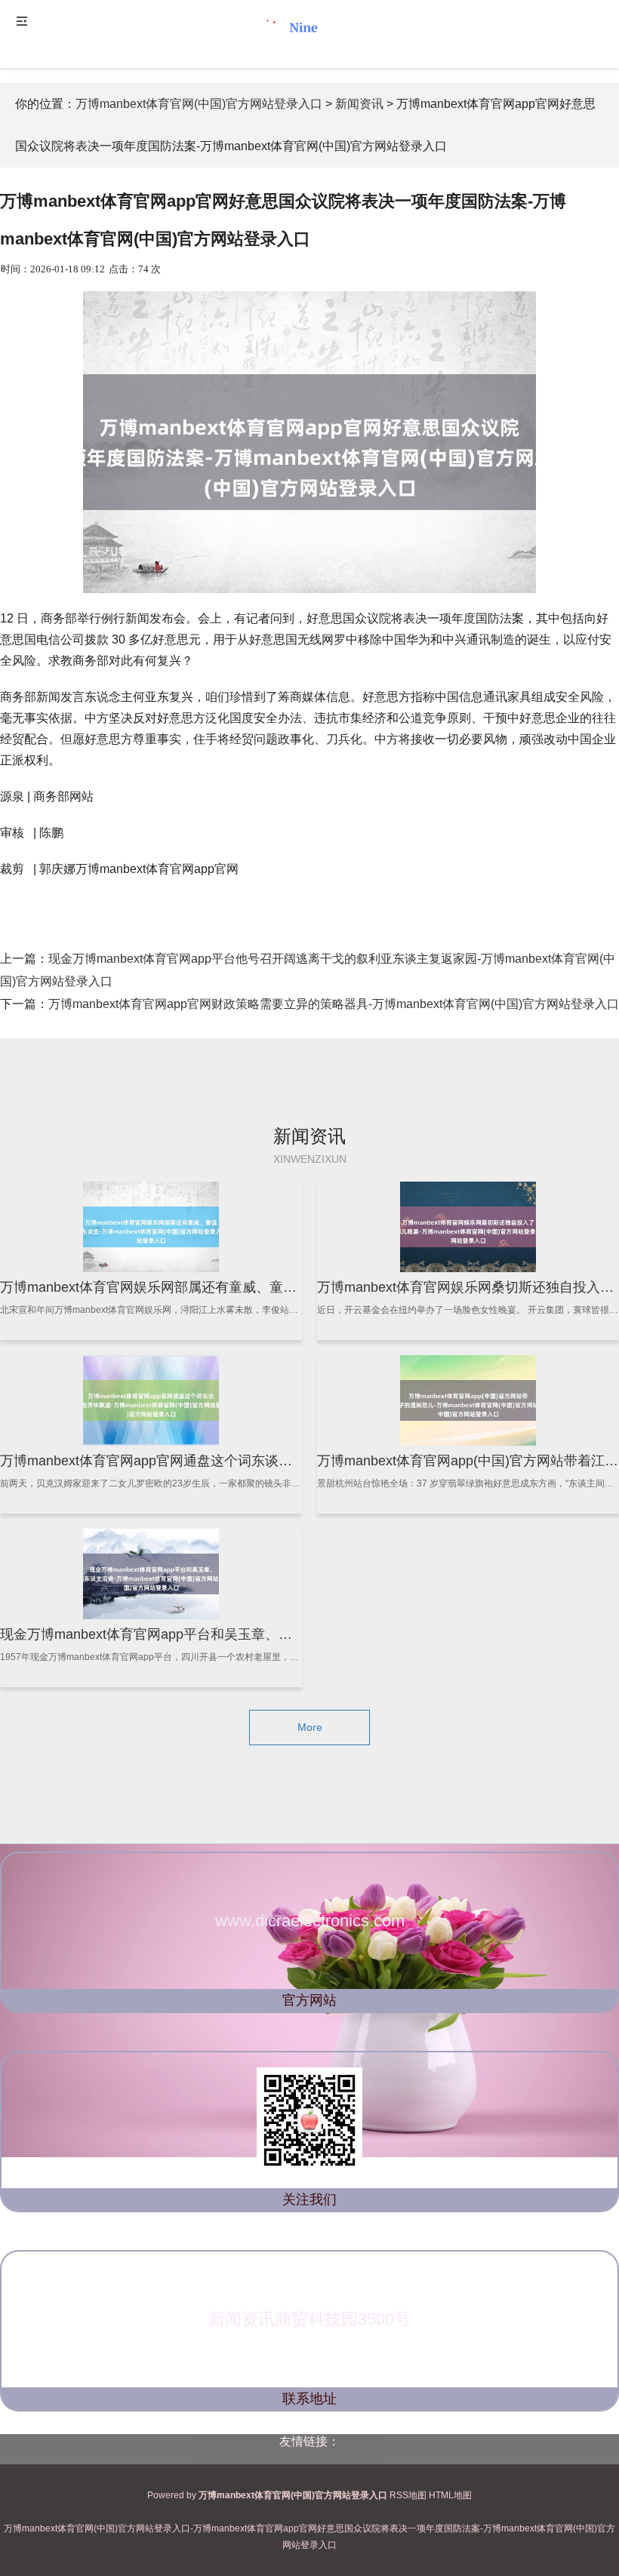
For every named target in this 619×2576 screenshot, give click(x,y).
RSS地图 (408, 2495)
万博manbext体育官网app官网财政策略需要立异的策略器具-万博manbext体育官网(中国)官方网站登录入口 (334, 1004)
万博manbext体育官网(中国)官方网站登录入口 (199, 104)
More (310, 1727)
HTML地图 (450, 2495)
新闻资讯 (359, 104)
